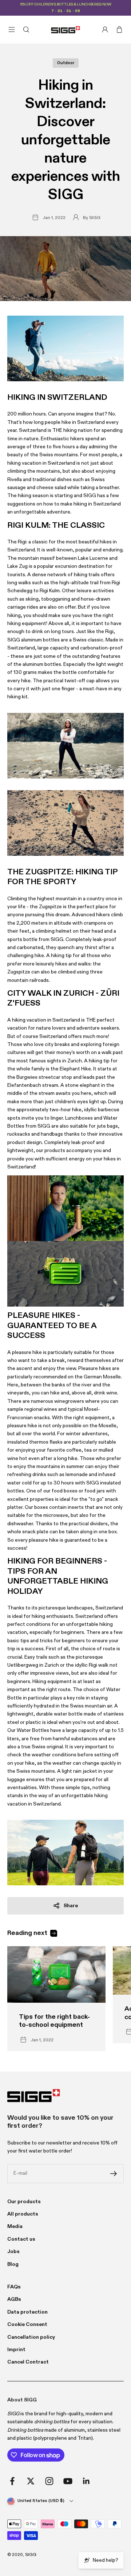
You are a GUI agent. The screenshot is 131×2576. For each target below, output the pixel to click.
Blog (13, 2264)
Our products (24, 2202)
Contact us (21, 2239)
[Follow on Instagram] (49, 2481)
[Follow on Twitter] (31, 2481)
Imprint (16, 2350)
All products (23, 2214)
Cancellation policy (31, 2337)
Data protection (27, 2312)
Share (71, 1906)
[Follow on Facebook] (12, 2481)
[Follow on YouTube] (68, 2481)
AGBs (14, 2299)
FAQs (14, 2287)
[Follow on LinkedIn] (86, 2481)
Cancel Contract (28, 2362)
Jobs (13, 2252)
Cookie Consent (27, 2325)
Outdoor (66, 63)
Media (15, 2226)
